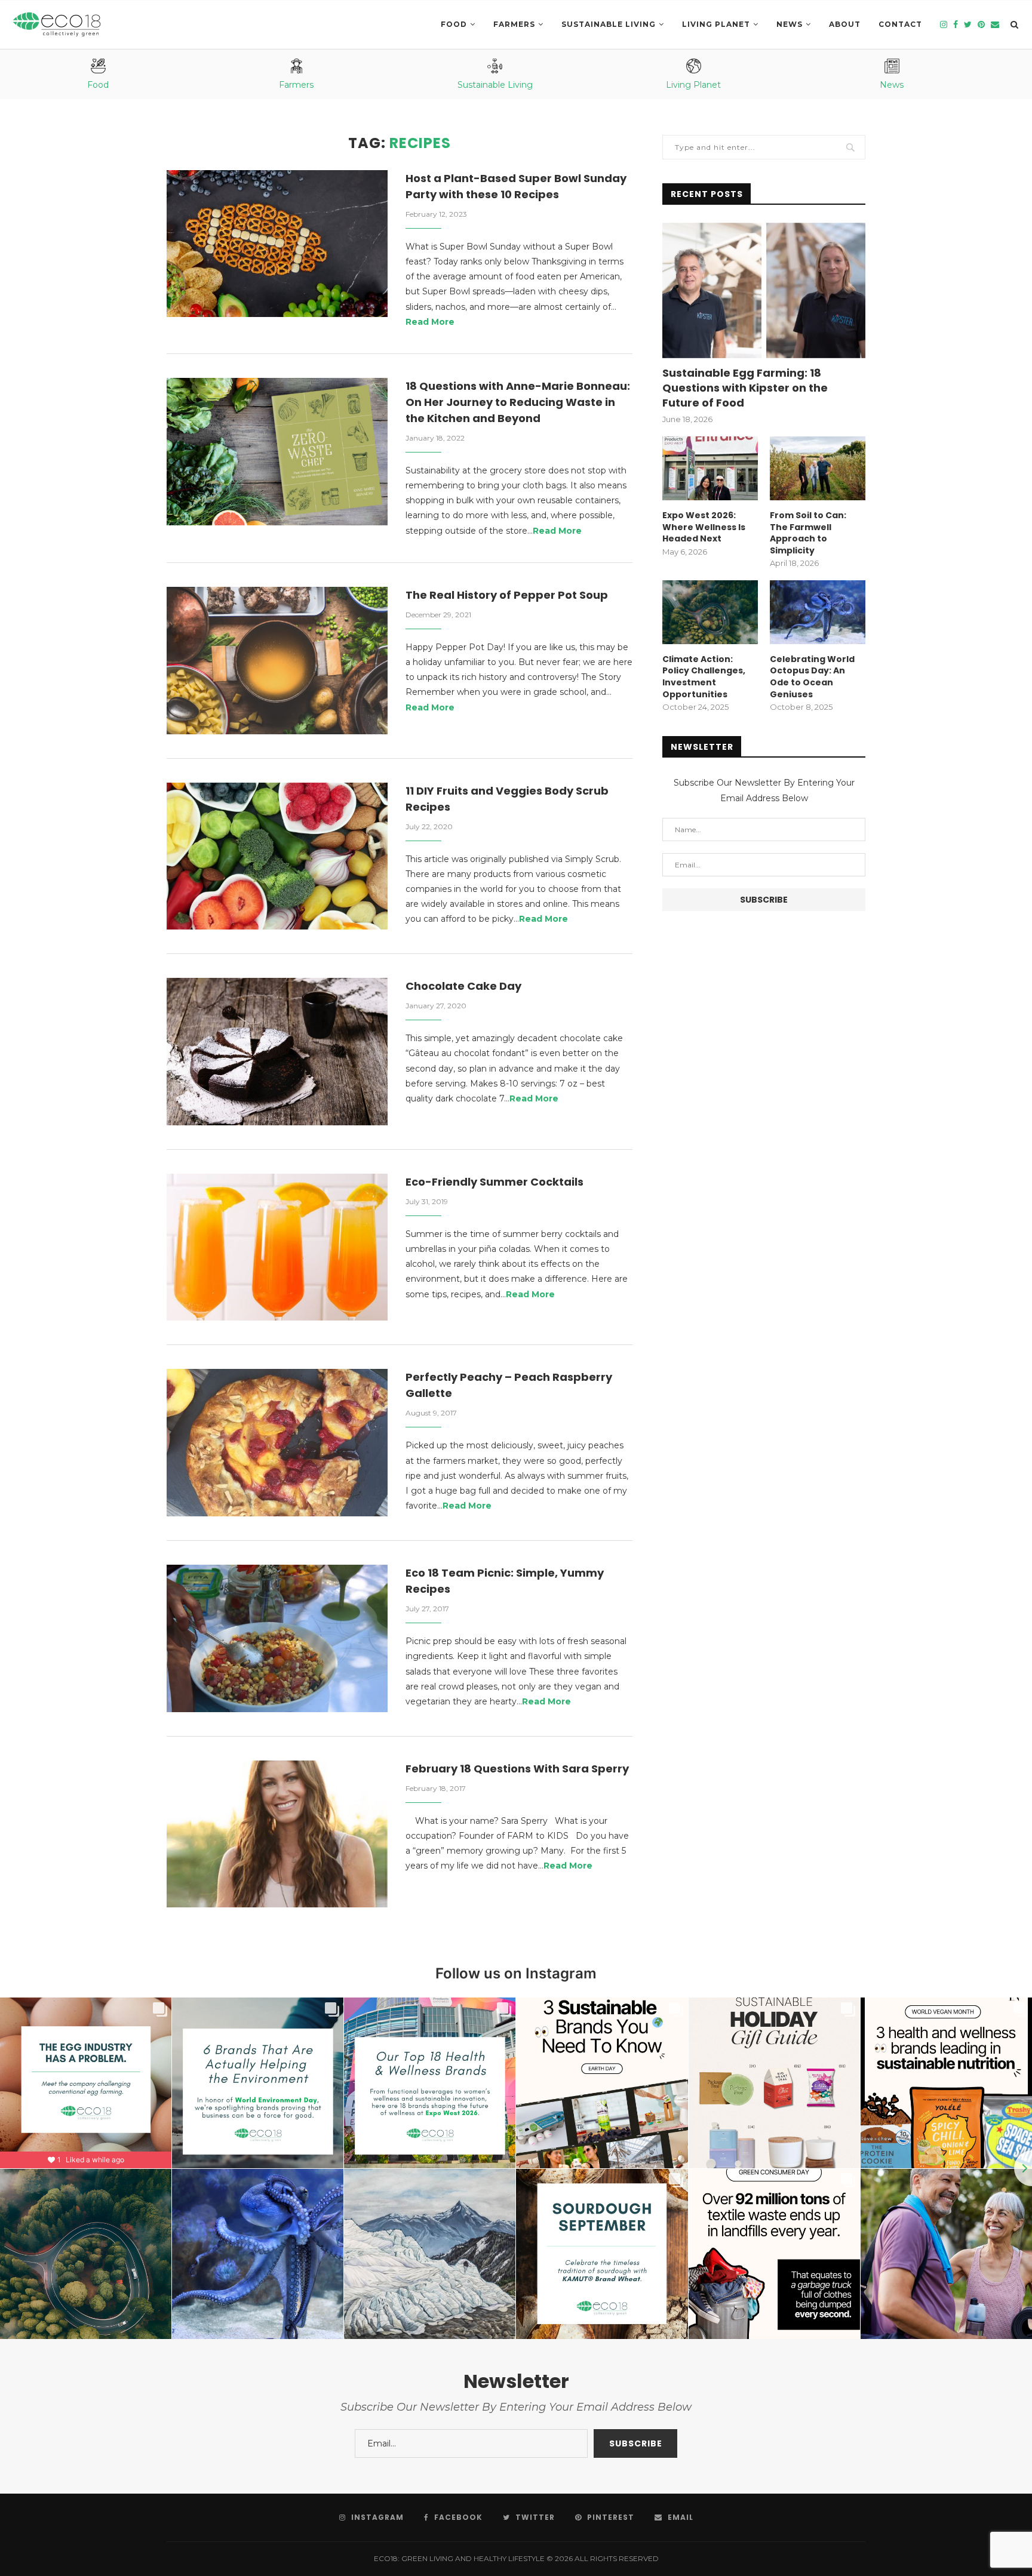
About (845, 24)
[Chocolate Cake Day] (277, 1052)
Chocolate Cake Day (463, 986)
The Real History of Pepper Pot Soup (507, 595)
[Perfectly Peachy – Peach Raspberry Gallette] (277, 1443)
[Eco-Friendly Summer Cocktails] (277, 1247)
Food (454, 24)
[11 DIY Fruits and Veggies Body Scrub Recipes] (277, 856)
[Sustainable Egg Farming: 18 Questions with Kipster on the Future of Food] (764, 290)
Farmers (514, 24)
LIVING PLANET (716, 24)
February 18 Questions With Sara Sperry (517, 1769)
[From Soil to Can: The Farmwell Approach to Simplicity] (818, 468)
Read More (430, 322)
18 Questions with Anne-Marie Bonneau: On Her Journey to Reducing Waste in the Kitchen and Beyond (518, 402)
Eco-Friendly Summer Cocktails (494, 1182)
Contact (900, 24)
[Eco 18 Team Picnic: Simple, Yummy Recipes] (277, 1638)
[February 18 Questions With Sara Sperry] (277, 1834)
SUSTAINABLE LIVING (609, 24)
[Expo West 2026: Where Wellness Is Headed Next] (710, 468)
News (790, 24)
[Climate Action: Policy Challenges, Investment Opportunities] (710, 612)
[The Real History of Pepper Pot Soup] (277, 661)
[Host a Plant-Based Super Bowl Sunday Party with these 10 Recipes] (277, 244)
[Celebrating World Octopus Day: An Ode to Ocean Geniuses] (818, 612)
